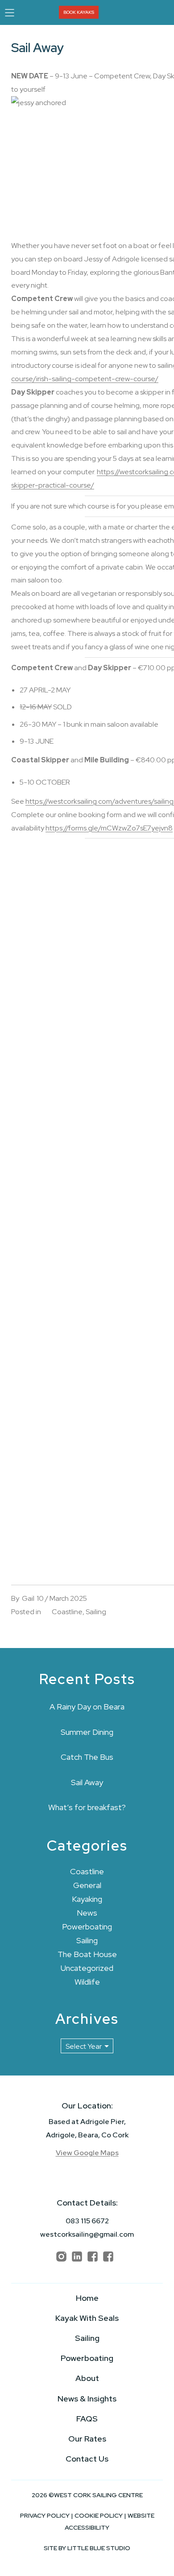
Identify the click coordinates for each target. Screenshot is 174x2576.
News (87, 1913)
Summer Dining (87, 1732)
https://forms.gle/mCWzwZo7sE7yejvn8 (109, 828)
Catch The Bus (87, 1757)
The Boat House (87, 1954)
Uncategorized (87, 1968)
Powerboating (87, 1927)
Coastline (67, 1612)
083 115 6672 (87, 2221)
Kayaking (87, 1899)
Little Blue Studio (99, 2548)
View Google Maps (87, 2153)
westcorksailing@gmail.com (87, 2234)
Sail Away (87, 1782)
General (87, 1885)
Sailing (96, 1612)
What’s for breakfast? (87, 1807)
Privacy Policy (45, 2515)
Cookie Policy (99, 2515)
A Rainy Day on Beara (87, 1707)
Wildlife (87, 1982)
